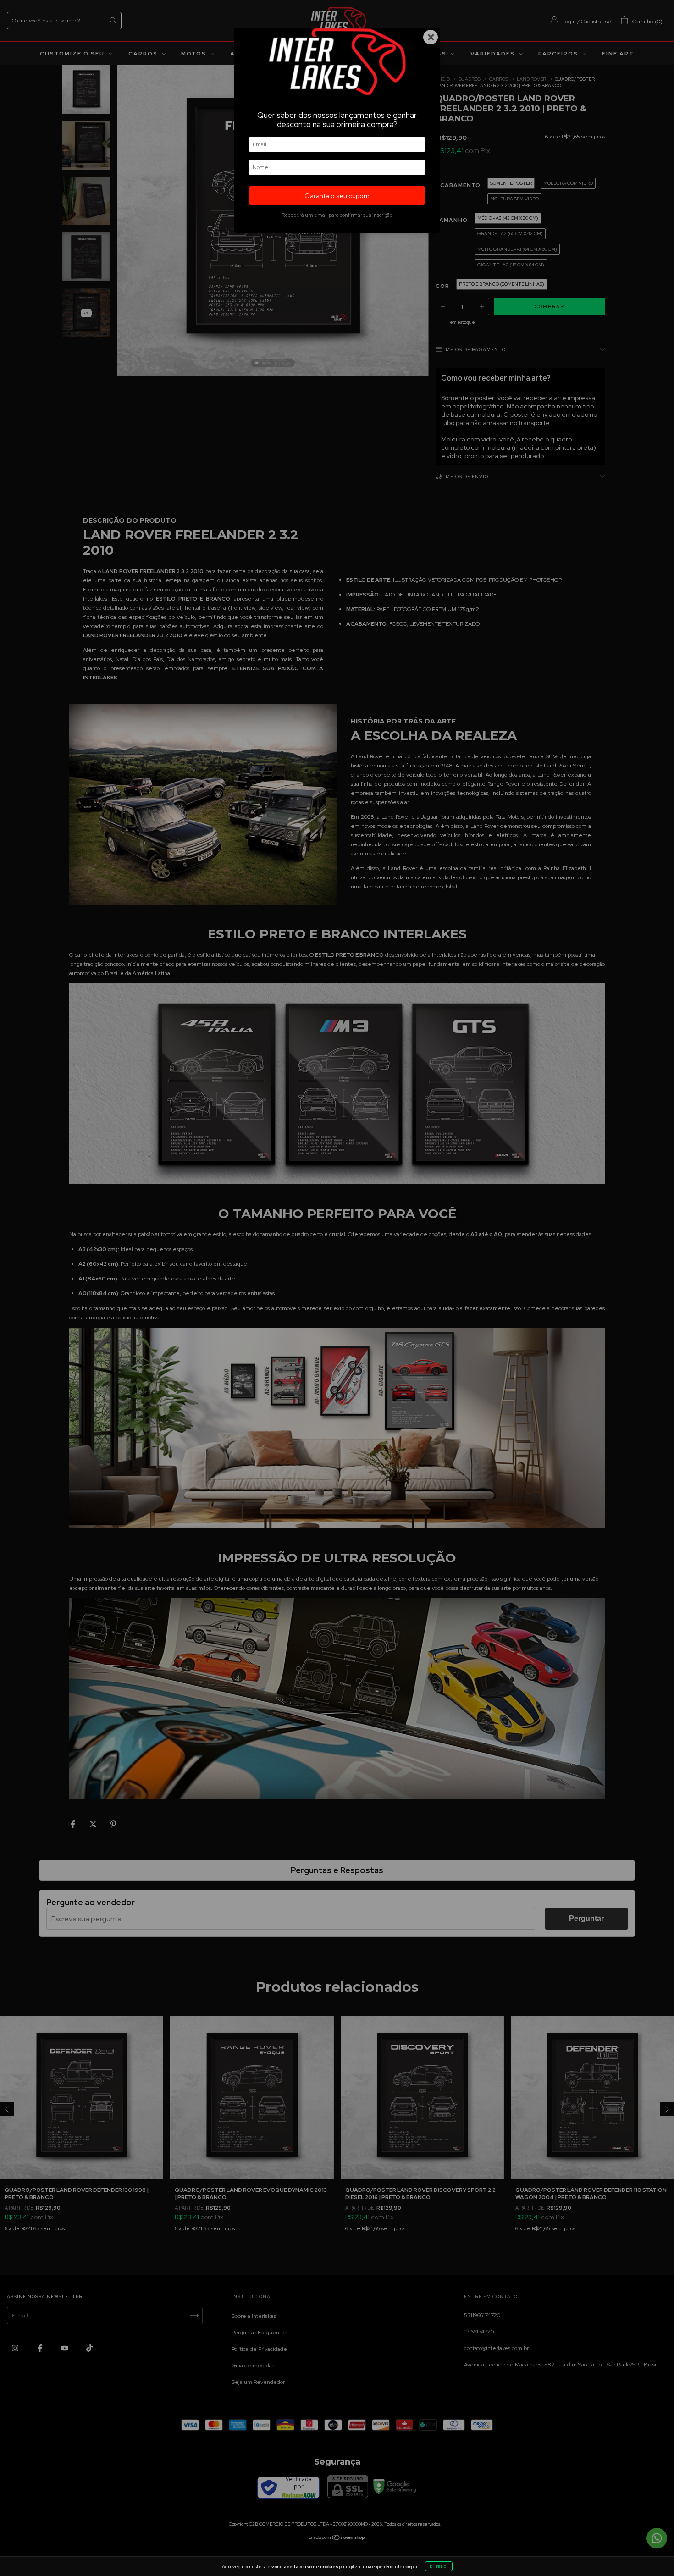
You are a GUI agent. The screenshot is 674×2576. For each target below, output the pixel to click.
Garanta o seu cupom (337, 196)
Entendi (439, 2566)
